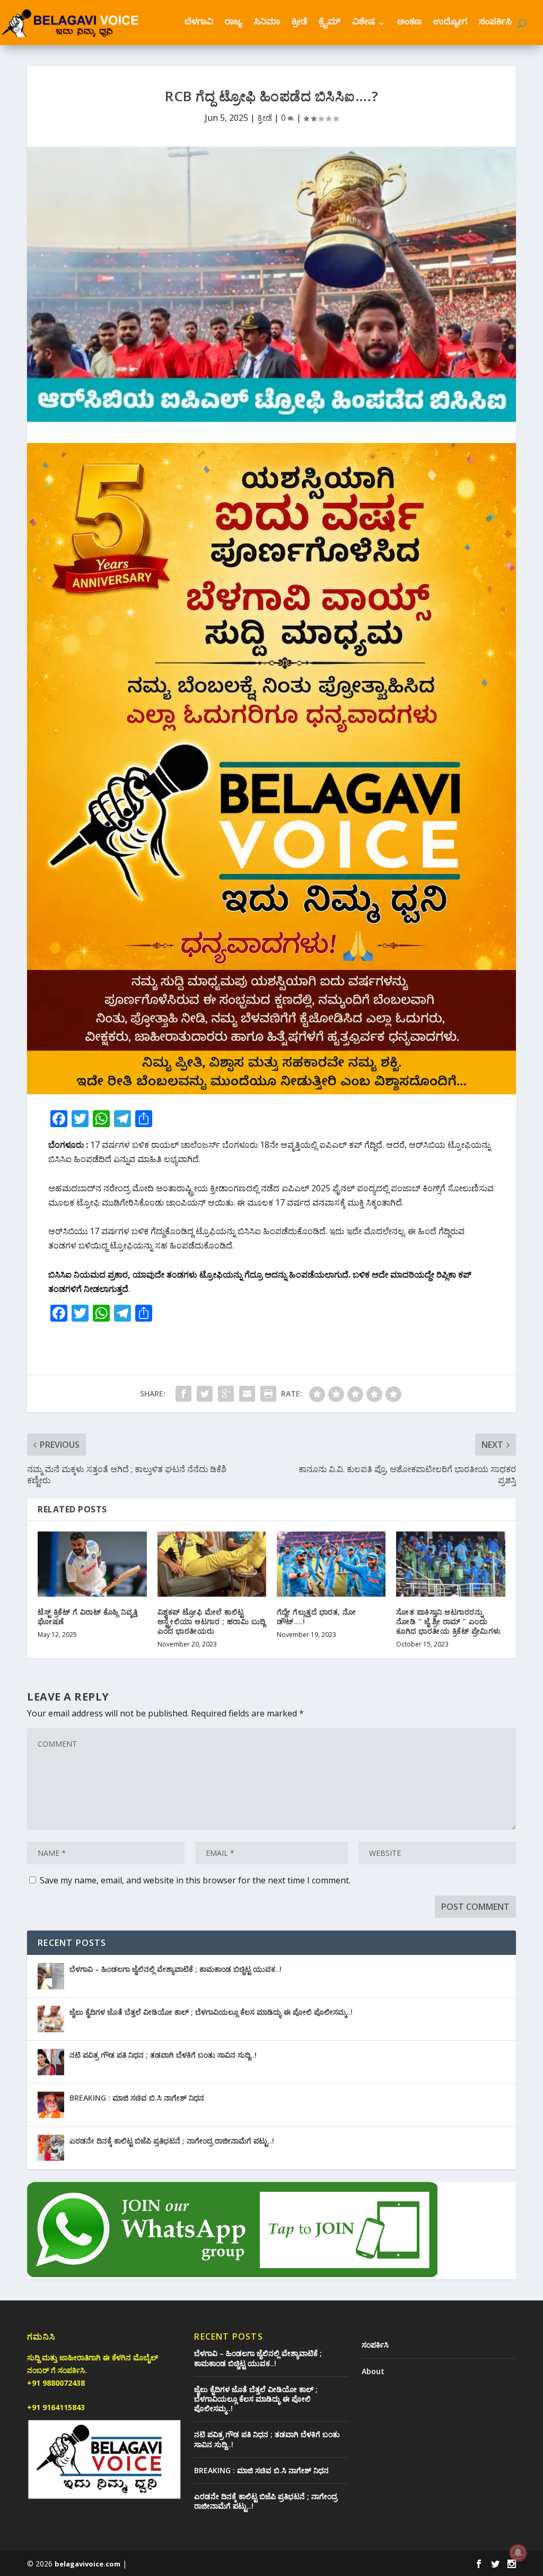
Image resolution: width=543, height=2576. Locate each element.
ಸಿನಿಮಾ (267, 23)
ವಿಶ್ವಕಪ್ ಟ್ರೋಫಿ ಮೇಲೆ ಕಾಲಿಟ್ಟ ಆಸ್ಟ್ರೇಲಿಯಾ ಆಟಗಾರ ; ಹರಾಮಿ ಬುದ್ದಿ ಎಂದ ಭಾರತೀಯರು (212, 1621)
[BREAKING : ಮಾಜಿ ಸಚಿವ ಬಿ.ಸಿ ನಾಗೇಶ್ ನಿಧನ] (51, 2105)
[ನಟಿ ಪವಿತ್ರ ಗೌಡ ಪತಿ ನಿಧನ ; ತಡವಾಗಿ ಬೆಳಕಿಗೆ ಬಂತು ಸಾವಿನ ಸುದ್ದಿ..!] (51, 2062)
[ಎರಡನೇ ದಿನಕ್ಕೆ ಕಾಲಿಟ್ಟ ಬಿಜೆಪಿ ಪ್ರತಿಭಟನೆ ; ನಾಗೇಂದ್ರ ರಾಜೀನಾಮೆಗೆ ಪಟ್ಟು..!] (51, 2148)
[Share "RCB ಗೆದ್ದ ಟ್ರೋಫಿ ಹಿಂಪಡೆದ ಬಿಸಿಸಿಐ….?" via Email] (247, 1394)
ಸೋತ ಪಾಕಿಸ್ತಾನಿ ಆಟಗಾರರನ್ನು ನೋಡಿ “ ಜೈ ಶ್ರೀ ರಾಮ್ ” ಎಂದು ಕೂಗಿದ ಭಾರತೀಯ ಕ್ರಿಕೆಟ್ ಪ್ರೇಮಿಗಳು (449, 1621)
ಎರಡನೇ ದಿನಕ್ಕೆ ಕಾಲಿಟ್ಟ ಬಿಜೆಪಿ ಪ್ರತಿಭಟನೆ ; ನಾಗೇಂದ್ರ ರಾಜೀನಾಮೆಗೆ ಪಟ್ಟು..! (172, 2141)
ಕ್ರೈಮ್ (330, 23)
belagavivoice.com (87, 2564)
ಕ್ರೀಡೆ (299, 23)
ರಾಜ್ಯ (234, 23)
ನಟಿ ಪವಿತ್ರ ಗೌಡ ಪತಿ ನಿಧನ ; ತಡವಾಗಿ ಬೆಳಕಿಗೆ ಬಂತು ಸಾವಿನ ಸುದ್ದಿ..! (163, 2055)
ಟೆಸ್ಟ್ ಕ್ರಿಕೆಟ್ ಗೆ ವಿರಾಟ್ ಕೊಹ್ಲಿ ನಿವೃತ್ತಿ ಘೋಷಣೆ (88, 1617)
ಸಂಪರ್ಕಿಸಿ (495, 23)
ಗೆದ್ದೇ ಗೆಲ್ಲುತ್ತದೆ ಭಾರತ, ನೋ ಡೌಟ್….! (317, 1617)
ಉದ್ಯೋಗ (450, 23)
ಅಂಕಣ (409, 23)
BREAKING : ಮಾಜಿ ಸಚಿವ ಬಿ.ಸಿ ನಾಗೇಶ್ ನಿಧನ (137, 2098)
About (373, 2371)
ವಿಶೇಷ (364, 23)
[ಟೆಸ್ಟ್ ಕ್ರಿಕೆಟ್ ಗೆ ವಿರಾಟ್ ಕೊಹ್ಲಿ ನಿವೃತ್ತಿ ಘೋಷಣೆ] (92, 1564)
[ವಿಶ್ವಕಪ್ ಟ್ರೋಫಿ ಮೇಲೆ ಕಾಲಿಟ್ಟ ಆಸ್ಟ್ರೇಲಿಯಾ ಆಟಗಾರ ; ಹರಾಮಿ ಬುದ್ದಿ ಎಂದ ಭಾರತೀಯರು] (212, 1564)
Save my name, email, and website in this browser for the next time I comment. (195, 1880)
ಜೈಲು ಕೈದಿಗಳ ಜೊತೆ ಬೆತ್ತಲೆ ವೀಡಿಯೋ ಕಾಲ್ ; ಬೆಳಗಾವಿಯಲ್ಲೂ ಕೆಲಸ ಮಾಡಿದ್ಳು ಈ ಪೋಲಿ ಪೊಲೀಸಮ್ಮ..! (211, 2012)
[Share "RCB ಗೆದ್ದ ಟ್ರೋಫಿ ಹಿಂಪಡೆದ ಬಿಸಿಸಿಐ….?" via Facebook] (183, 1394)
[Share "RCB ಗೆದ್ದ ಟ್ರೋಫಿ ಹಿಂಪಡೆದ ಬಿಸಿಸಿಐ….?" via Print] (268, 1394)
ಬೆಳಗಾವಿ (199, 23)
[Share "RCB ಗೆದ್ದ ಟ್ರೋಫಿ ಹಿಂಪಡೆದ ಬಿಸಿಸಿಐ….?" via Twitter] (205, 1394)
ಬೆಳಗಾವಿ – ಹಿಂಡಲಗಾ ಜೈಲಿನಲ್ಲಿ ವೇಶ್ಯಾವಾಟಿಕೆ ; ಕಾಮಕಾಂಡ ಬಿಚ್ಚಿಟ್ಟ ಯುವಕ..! (176, 1969)
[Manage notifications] (518, 2553)
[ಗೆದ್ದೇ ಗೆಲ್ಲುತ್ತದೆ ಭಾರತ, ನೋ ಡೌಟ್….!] (331, 1564)
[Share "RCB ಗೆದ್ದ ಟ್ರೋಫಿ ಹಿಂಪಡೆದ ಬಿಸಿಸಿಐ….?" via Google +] (226, 1394)
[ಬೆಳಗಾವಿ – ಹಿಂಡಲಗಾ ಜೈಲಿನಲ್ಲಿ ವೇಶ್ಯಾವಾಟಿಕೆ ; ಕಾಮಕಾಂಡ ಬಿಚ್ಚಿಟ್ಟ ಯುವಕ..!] (51, 1976)
